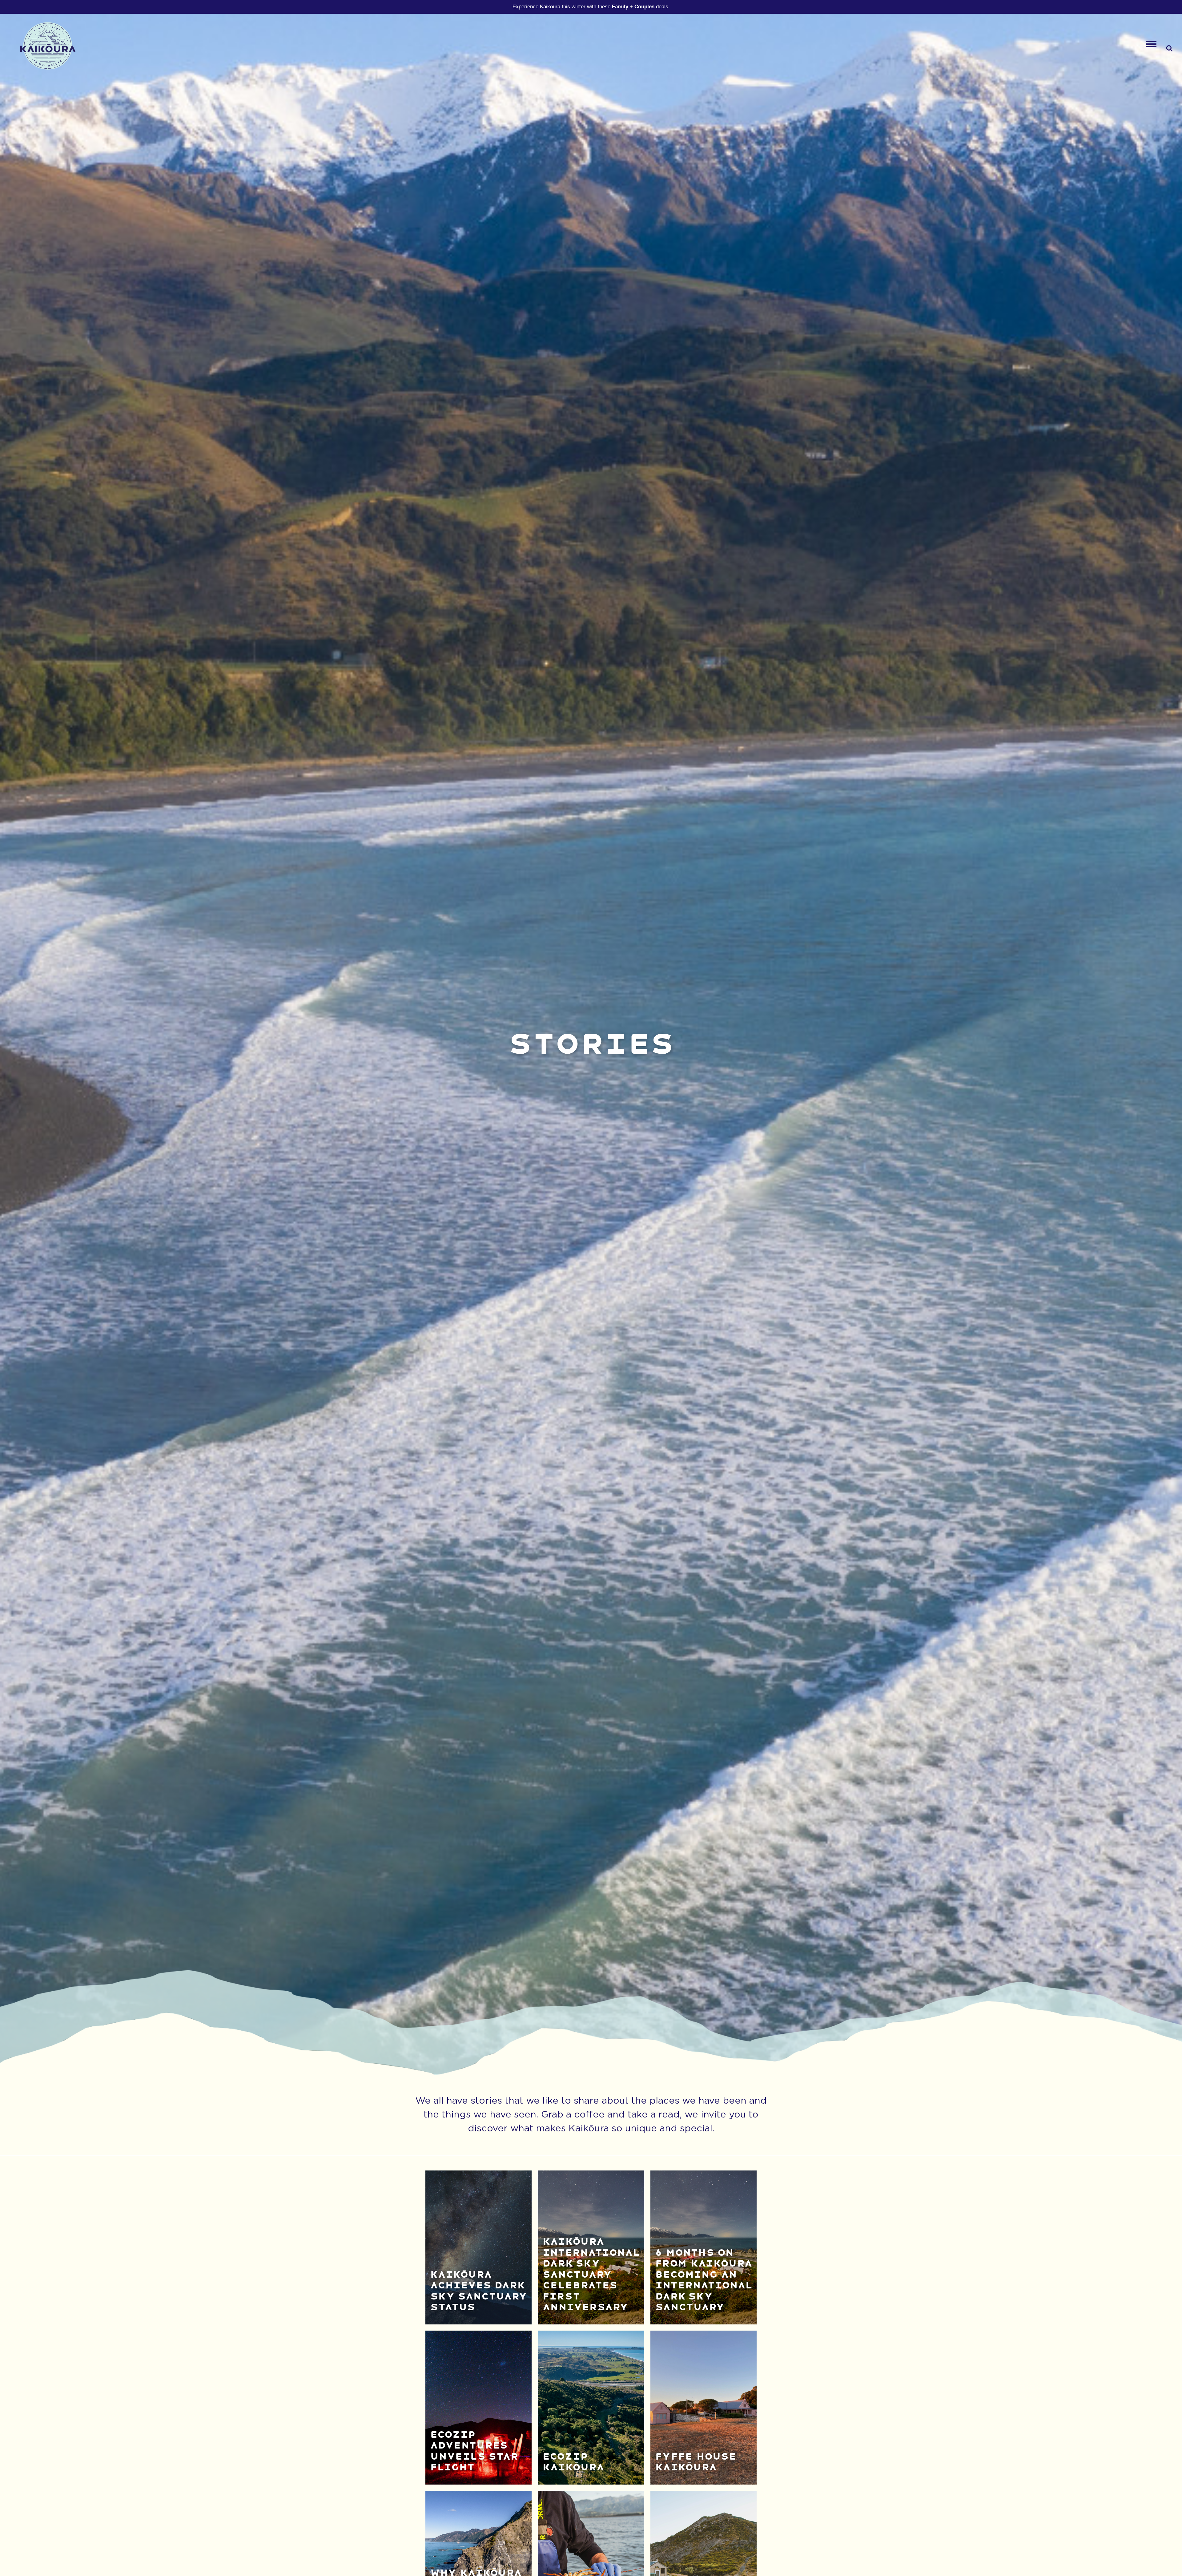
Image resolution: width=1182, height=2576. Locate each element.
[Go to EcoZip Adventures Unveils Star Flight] (479, 2408)
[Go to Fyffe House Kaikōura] (704, 2408)
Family (620, 7)
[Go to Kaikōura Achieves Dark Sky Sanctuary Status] (479, 2247)
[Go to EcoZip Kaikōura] (591, 2408)
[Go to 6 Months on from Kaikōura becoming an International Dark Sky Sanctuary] (704, 2247)
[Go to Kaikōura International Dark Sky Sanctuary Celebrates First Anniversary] (591, 2247)
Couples (644, 7)
